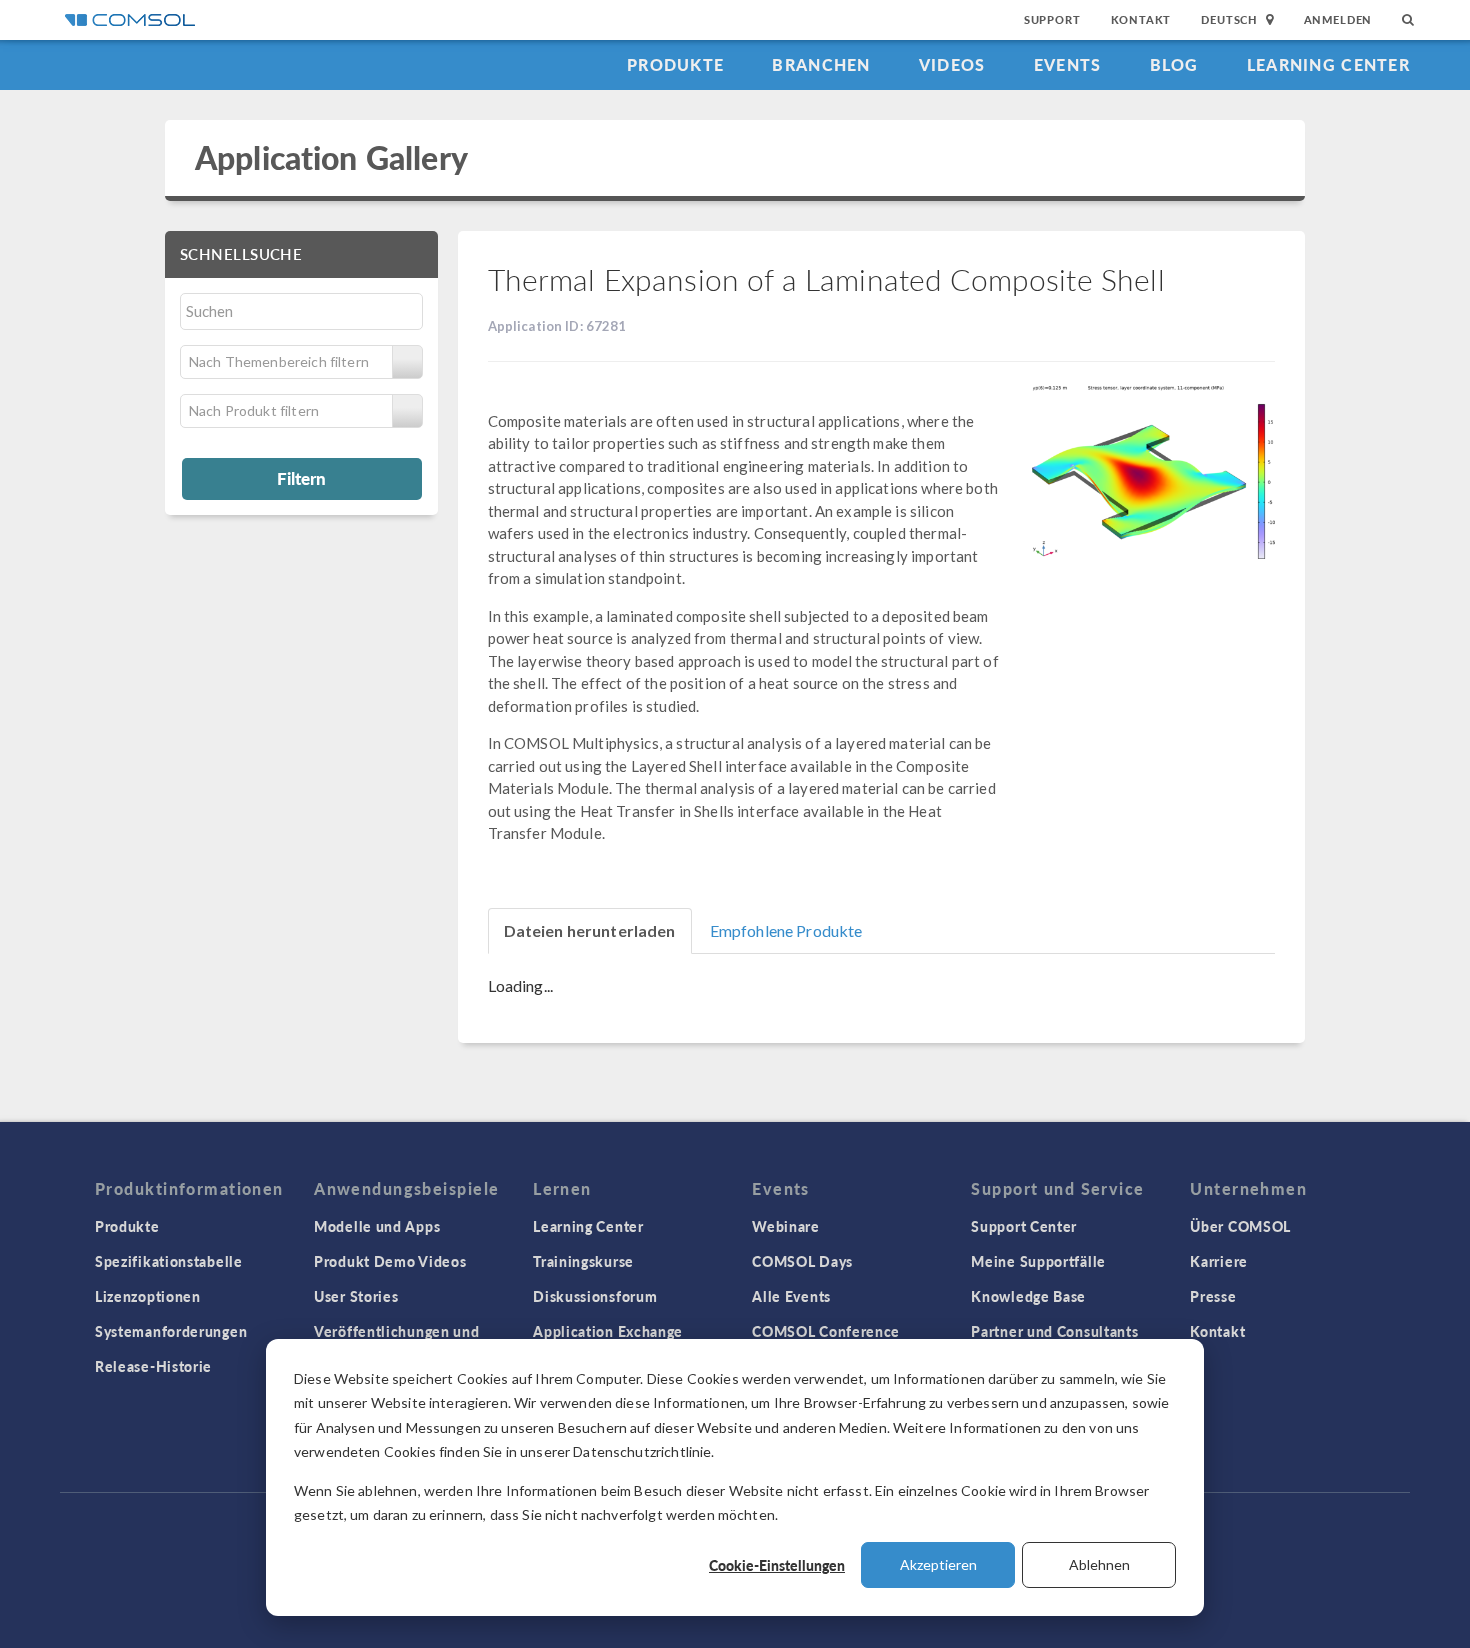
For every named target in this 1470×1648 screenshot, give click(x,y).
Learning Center (1328, 64)
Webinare (786, 1226)
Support (1052, 19)
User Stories (356, 1296)
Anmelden (1338, 19)
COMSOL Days (802, 1261)
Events (1068, 64)
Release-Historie (153, 1366)
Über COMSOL (1240, 1226)
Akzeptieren (938, 1564)
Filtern (301, 478)
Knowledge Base (1028, 1296)
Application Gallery (331, 157)
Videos (952, 64)
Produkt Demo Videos (390, 1261)
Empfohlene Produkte (786, 930)
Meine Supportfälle (1038, 1261)
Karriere (1219, 1261)
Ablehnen (1099, 1564)
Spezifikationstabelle (169, 1261)
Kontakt (1141, 19)
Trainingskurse (583, 1261)
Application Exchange (608, 1331)
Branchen (821, 64)
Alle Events (791, 1296)
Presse (1213, 1296)
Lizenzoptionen (148, 1296)
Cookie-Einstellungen (777, 1565)
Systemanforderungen (171, 1331)
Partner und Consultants (1054, 1331)
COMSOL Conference (826, 1331)
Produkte (675, 64)
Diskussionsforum (595, 1296)
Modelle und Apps (377, 1226)
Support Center (1024, 1226)
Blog (1174, 64)
